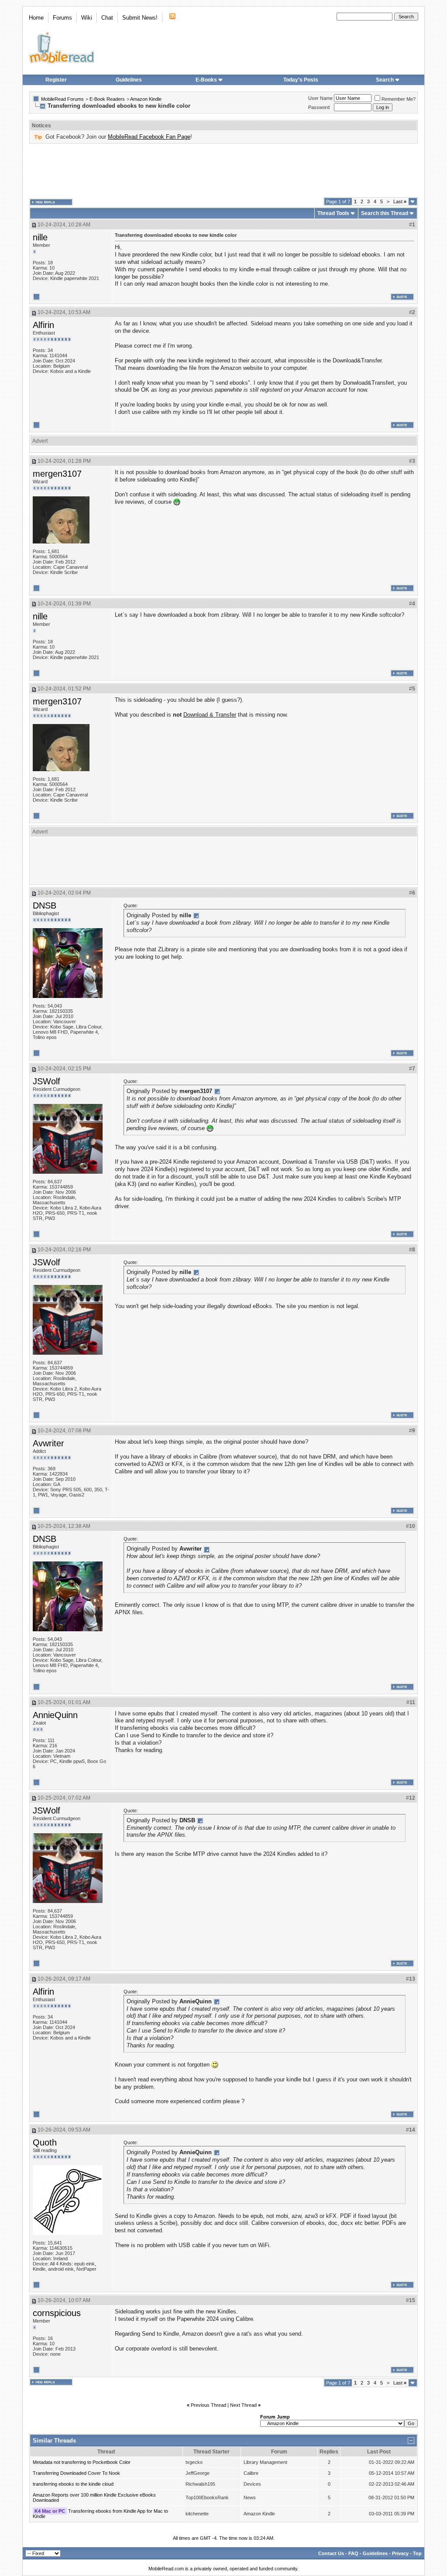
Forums (62, 18)
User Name (320, 98)
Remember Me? (399, 99)
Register (56, 80)
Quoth (45, 2142)
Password (319, 107)
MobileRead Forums (62, 99)
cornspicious (57, 2313)
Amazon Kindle (146, 99)
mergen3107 (57, 474)
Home (36, 18)
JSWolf (46, 1081)
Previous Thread (208, 2405)
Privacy (400, 2553)
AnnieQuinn (55, 1715)
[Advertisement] (223, 171)
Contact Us (331, 2553)
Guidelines (129, 80)
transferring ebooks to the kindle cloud (73, 2484)
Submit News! (140, 18)
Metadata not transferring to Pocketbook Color (82, 2462)
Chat (107, 18)
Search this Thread (385, 213)
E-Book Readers (107, 99)
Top (417, 2553)
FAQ (353, 2553)
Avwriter (48, 1443)
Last (400, 202)
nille (40, 237)
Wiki (87, 18)
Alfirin (43, 325)
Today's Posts (301, 80)
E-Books (206, 80)
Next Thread (243, 2405)
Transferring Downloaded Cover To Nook (76, 2473)
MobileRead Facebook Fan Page (149, 137)
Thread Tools (333, 213)
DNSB (45, 905)
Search (385, 80)
